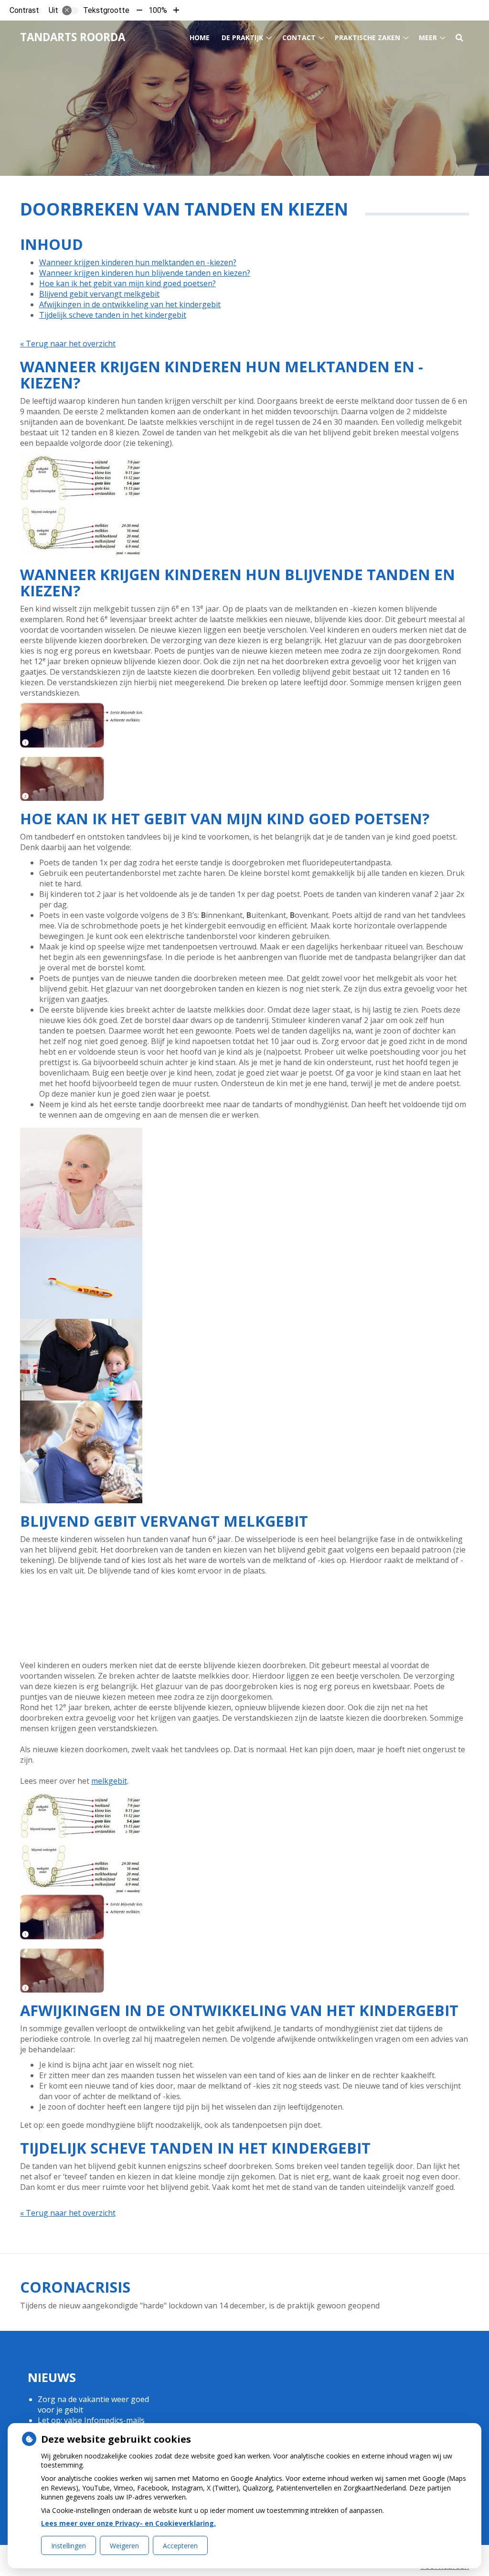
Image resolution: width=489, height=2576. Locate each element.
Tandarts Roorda (73, 37)
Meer (428, 38)
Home (200, 38)
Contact (299, 38)
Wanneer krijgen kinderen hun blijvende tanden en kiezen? (145, 273)
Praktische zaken (367, 38)
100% (158, 10)
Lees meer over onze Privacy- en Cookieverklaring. (128, 2523)
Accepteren (180, 2546)
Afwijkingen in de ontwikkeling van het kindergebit (130, 304)
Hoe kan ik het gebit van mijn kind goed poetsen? (128, 283)
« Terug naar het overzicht (68, 344)
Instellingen (69, 2546)
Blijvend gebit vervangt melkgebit (99, 294)
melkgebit (109, 1781)
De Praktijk (242, 38)
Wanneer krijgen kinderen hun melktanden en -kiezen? (138, 262)
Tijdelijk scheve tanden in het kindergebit (113, 315)
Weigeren (124, 2546)
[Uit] (70, 11)
